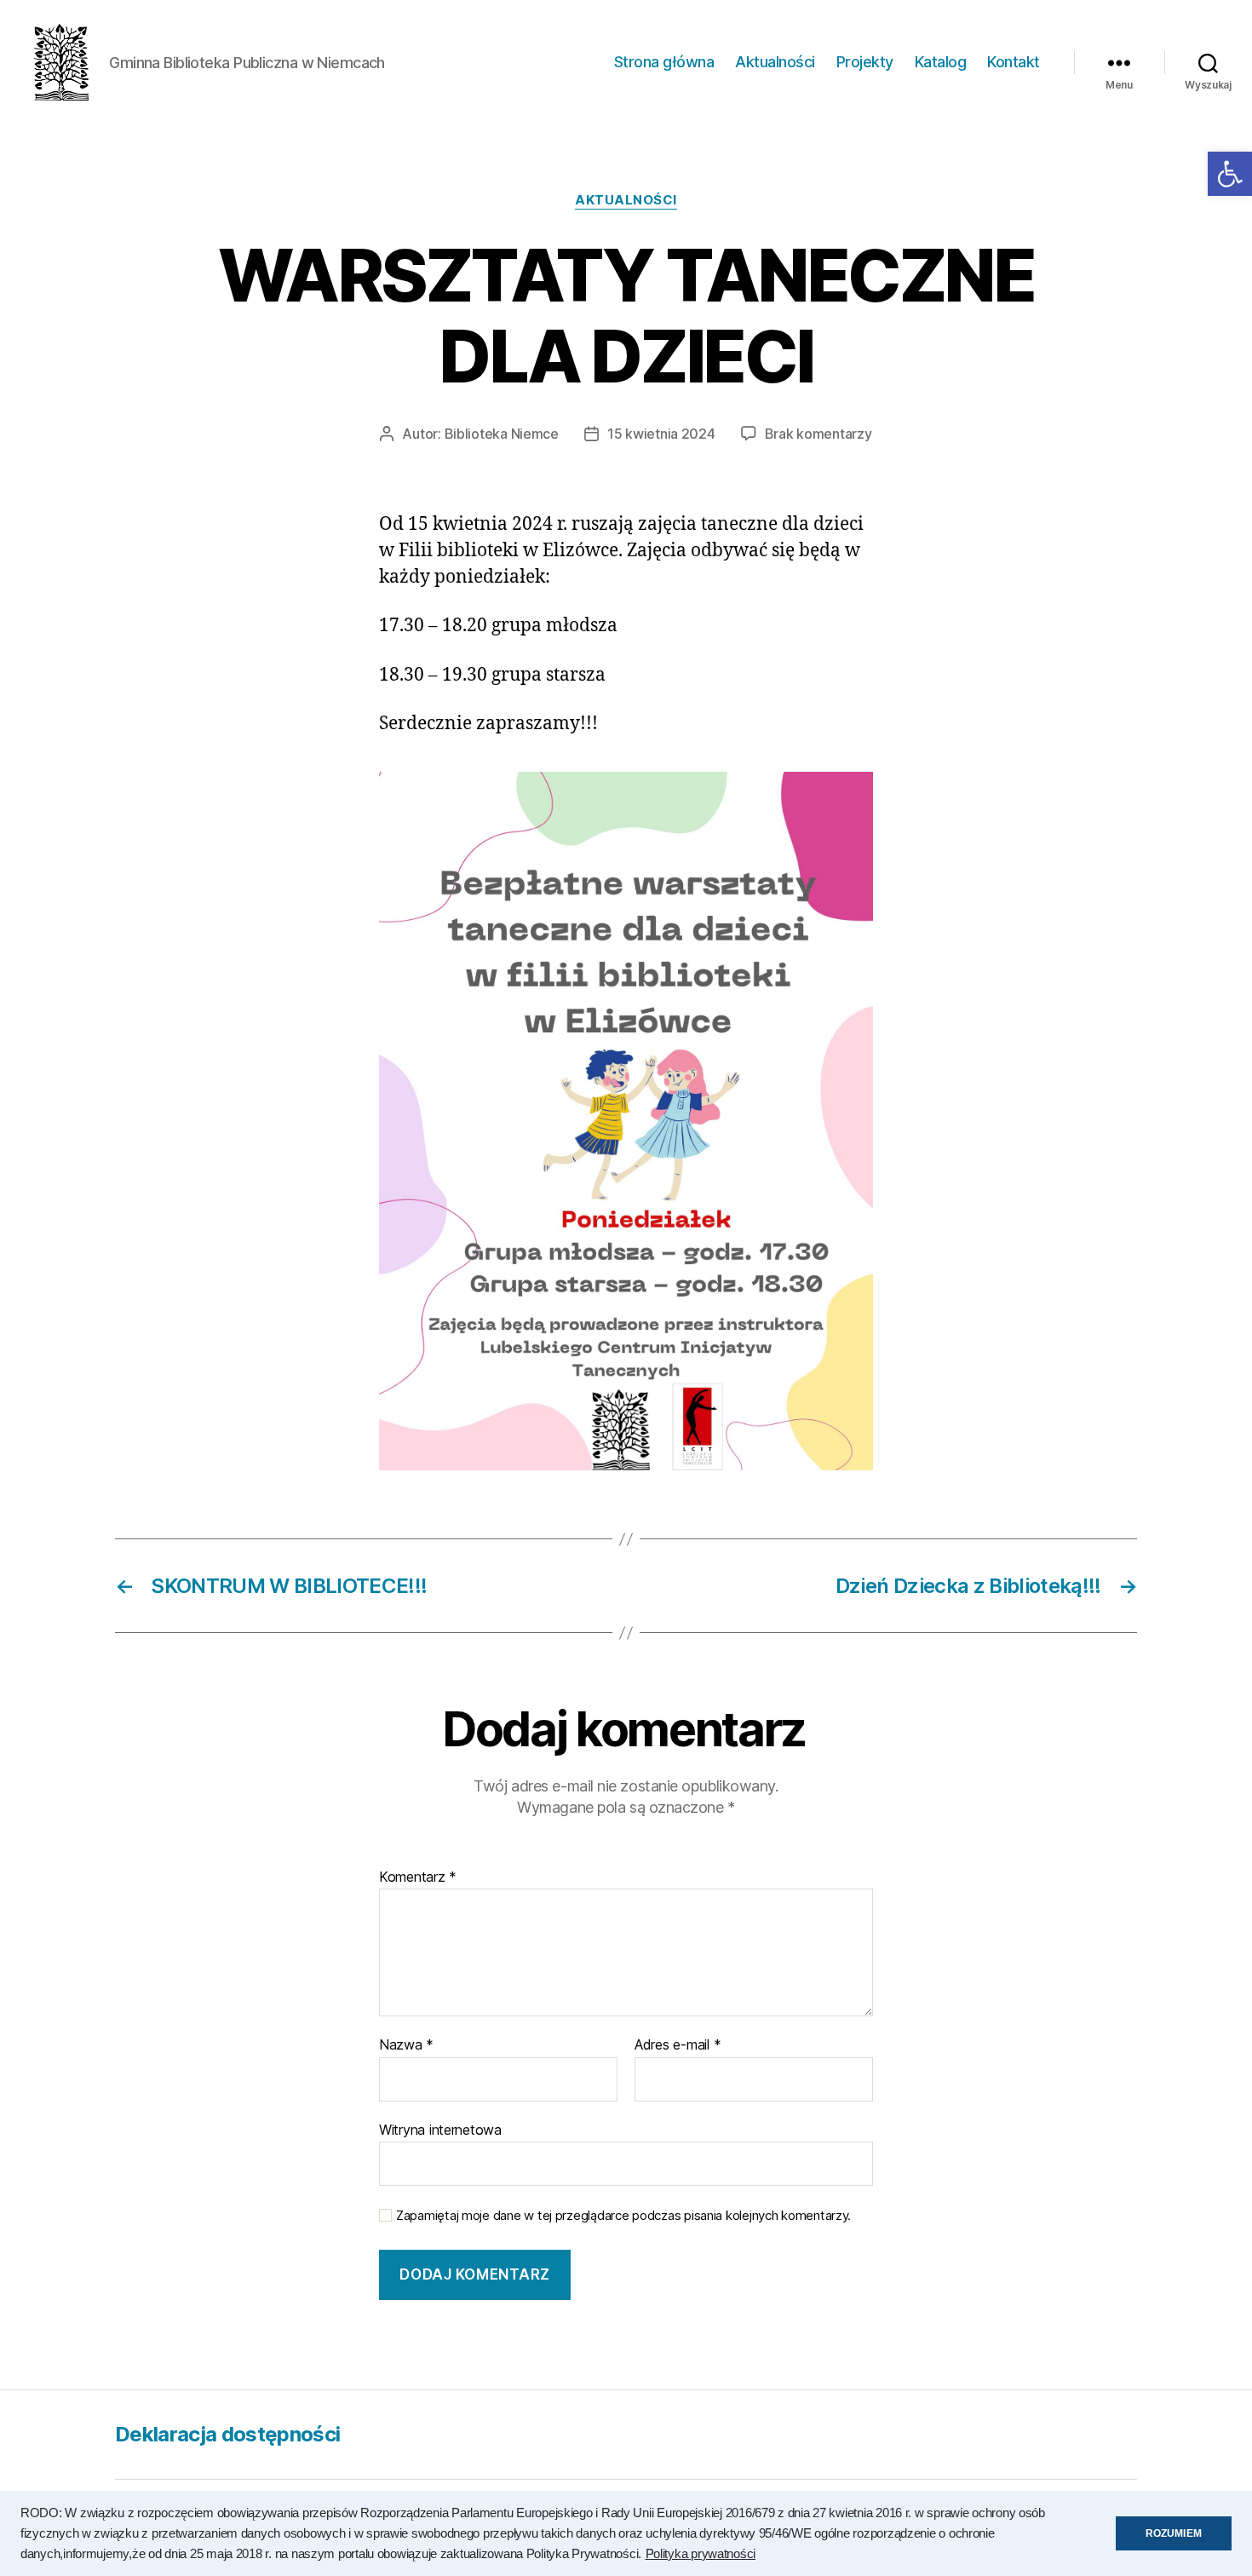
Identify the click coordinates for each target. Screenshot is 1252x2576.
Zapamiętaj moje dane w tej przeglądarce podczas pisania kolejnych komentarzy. (623, 2216)
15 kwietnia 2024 (661, 434)
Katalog (941, 62)
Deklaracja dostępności (227, 2434)
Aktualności (775, 62)
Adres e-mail (678, 2045)
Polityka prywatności (701, 2554)
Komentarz (418, 1877)
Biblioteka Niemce (502, 434)
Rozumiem (1174, 2533)
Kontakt (1014, 62)
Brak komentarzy (818, 434)
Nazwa (406, 2045)
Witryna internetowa (440, 2129)
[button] (1230, 174)
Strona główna (664, 62)
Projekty (865, 62)
